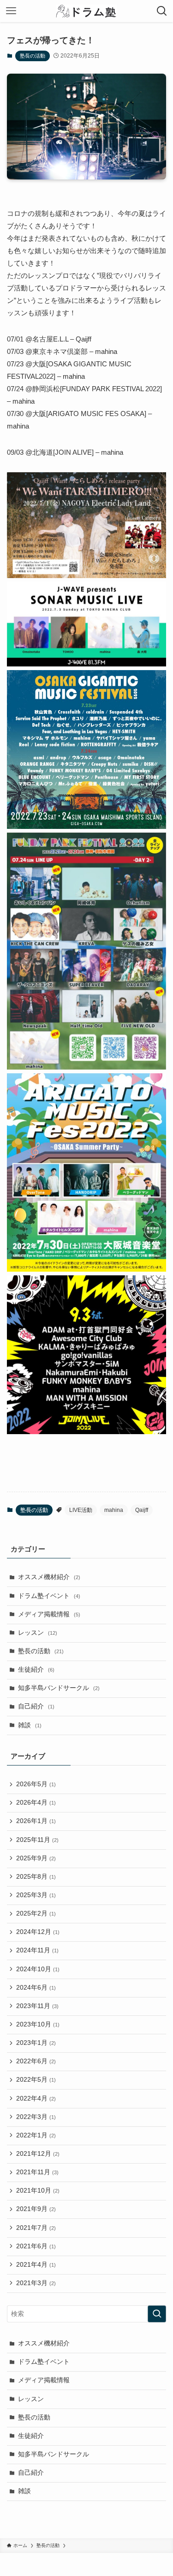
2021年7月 (36, 2228)
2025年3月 (36, 1895)
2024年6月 (36, 1988)
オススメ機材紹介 (49, 1577)
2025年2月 (36, 1913)
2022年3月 (36, 2117)
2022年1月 (36, 2135)
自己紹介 (36, 1706)
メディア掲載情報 (49, 1614)
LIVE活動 (81, 1510)
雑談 (30, 1725)
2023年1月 (36, 2043)
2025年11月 (37, 1840)
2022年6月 (36, 2061)
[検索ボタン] (162, 11)
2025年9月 (36, 1858)
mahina (114, 1510)
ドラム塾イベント (49, 1596)
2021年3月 (36, 2283)
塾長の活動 (33, 56)
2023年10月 (38, 2024)
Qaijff (142, 1510)
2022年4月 (36, 2098)
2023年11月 (37, 2006)
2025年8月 (36, 1877)
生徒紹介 (36, 1670)
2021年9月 (36, 2209)
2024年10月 (38, 1969)
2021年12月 (38, 2154)
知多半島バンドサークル (59, 1688)
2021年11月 (37, 2172)
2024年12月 (38, 1932)
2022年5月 (36, 2080)
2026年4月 (36, 1803)
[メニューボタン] (11, 11)
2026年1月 (36, 1821)
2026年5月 (36, 1784)
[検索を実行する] (157, 2314)
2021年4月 (36, 2265)
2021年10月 (38, 2191)
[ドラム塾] (87, 11)
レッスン (38, 1633)
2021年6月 (36, 2246)
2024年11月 (37, 1950)
